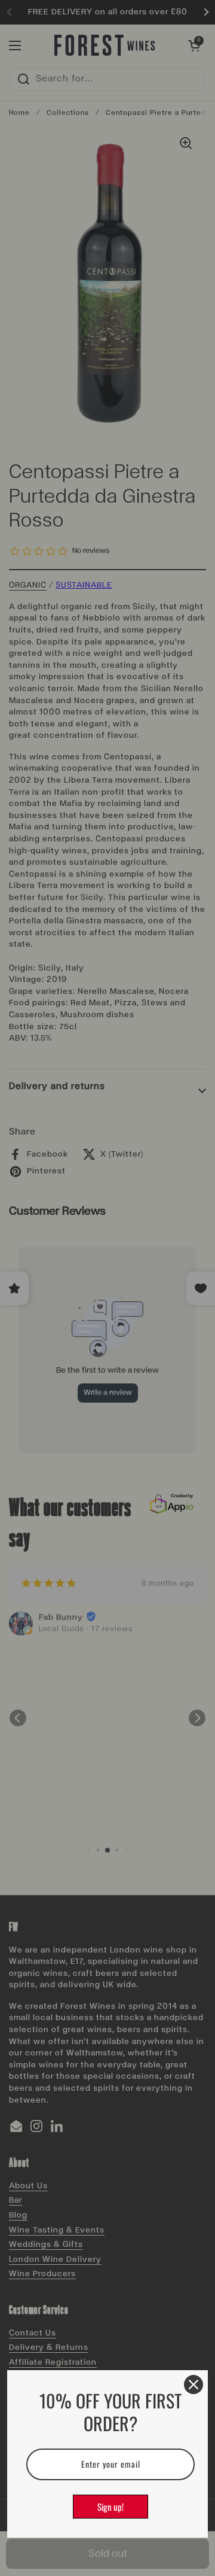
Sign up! (110, 2507)
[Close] (193, 2385)
